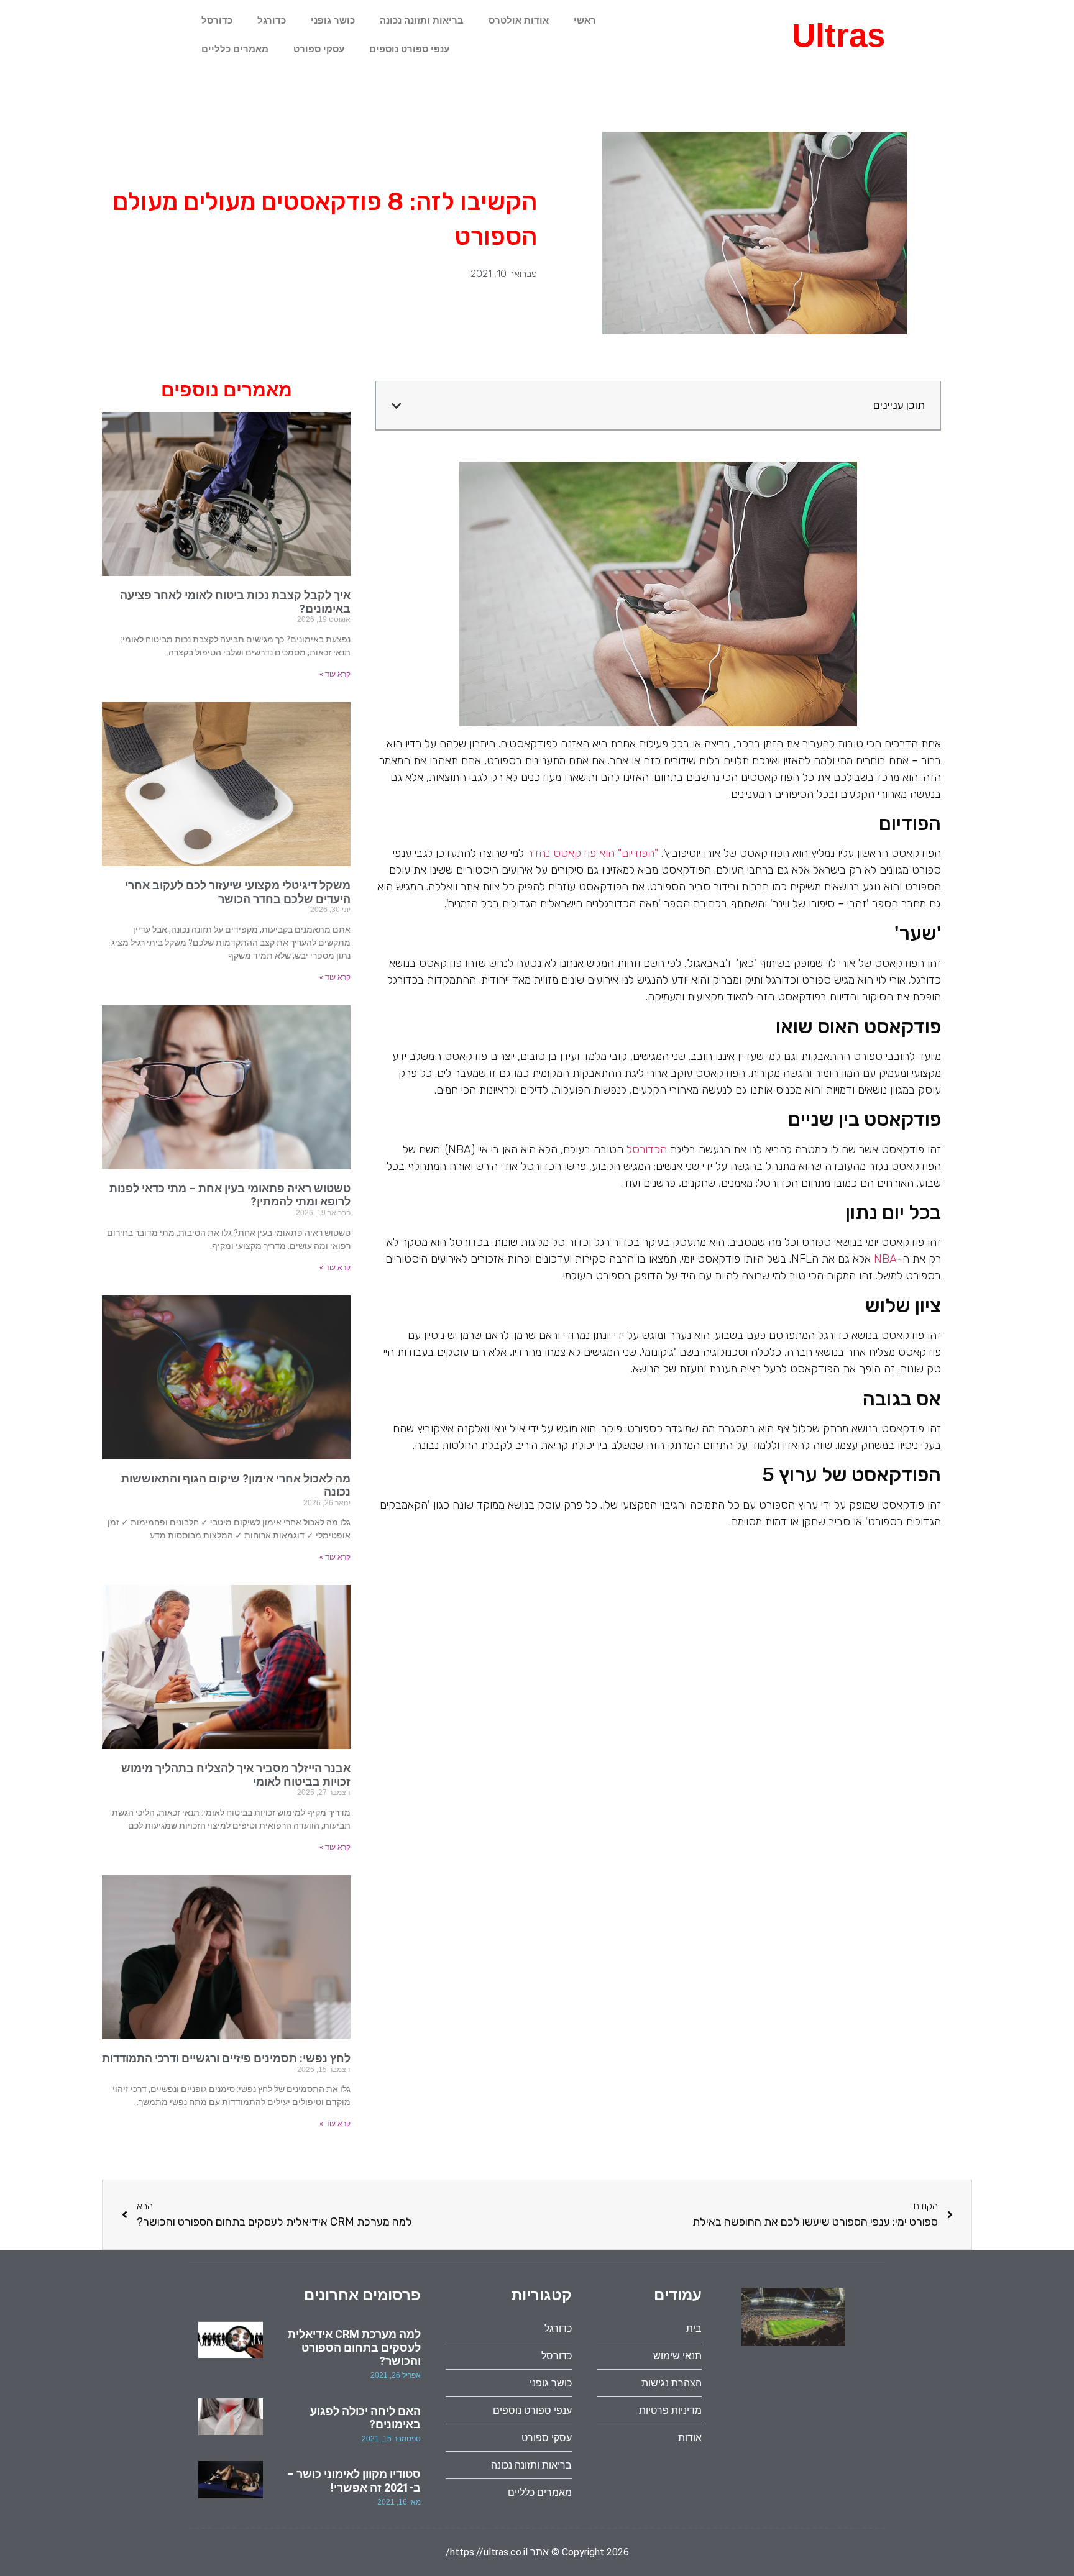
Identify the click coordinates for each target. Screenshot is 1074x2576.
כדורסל (217, 20)
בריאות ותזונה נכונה (422, 20)
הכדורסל (647, 1149)
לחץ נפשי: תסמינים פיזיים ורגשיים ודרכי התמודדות (226, 2058)
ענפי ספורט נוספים (409, 49)
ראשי (585, 20)
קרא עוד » (335, 674)
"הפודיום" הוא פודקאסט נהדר (593, 853)
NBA (885, 1259)
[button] (397, 406)
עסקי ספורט (319, 49)
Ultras (838, 35)
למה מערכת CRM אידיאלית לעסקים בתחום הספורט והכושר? (354, 2347)
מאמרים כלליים (235, 49)
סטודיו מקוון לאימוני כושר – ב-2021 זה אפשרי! (354, 2481)
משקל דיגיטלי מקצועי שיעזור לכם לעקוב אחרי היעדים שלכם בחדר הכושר (238, 892)
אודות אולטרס (519, 20)
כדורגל (272, 20)
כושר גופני (333, 20)
